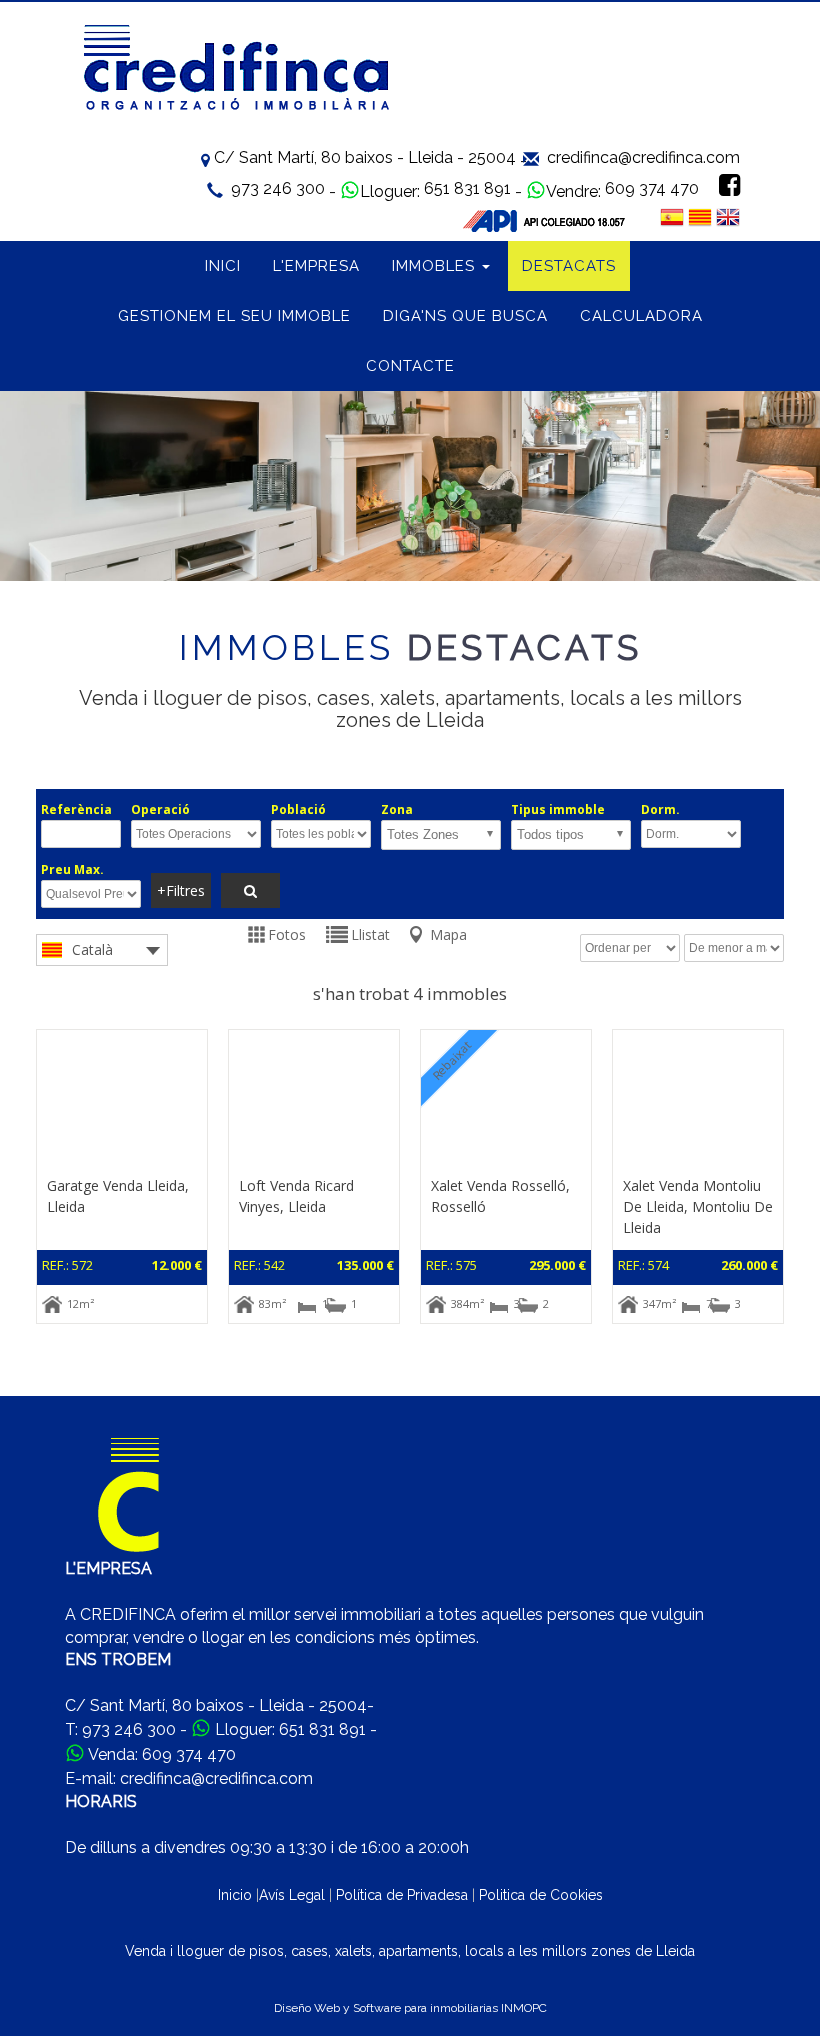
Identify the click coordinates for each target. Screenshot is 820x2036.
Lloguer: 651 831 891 (290, 1729)
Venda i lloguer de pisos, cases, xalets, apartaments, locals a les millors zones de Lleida (410, 1951)
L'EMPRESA (316, 266)
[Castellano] (672, 215)
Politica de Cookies (541, 1895)
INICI (223, 266)
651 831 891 (467, 188)
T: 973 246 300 (120, 1729)
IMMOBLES (436, 266)
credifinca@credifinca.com (643, 157)
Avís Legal (292, 1895)
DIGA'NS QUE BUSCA (465, 316)
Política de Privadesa (402, 1895)
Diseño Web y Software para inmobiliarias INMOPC (410, 2008)
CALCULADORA (641, 316)
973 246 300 (278, 188)
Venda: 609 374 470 (162, 1754)
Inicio (235, 1895)
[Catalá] (700, 215)
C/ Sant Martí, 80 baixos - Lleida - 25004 (365, 157)
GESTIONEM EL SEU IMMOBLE (234, 316)
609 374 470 (652, 188)
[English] (728, 215)
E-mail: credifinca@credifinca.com (189, 1778)
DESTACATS (569, 266)
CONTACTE (410, 366)
